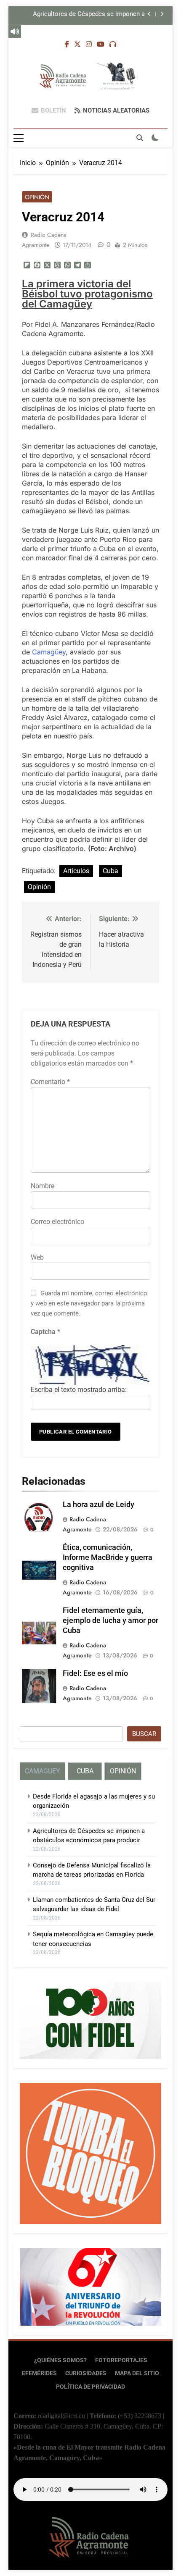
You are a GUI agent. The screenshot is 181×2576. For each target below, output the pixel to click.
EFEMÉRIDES (39, 2373)
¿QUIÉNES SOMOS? (60, 2360)
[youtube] (101, 45)
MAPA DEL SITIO (137, 2373)
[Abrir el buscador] (140, 138)
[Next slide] (162, 14)
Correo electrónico (57, 1222)
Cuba (110, 871)
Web (37, 1257)
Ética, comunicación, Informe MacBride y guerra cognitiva (108, 1557)
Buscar (144, 1734)
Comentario (50, 1082)
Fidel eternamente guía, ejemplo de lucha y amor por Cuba (110, 1620)
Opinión (37, 197)
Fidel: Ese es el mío (95, 1673)
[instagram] (89, 45)
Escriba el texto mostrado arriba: (79, 1390)
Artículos (76, 871)
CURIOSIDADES (86, 2373)
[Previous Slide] (149, 14)
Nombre (43, 1186)
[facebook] (67, 45)
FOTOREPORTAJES (121, 2360)
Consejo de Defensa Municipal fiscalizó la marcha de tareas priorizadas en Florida (86, 16)
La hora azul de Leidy (98, 1505)
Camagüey (49, 652)
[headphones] (113, 45)
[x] (77, 45)
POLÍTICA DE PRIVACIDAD (90, 2387)
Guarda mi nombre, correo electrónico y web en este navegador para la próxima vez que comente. (89, 1303)
